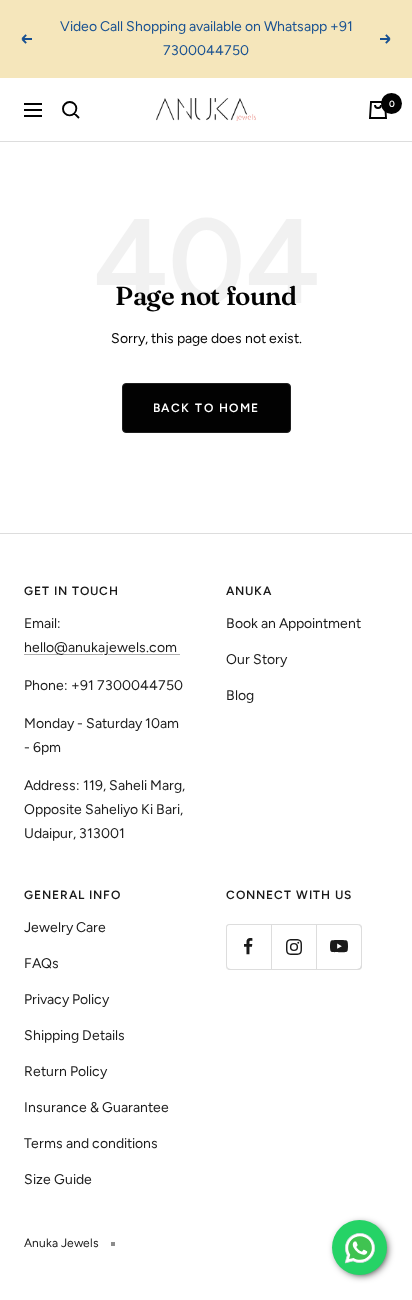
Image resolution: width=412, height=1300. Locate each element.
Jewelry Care (65, 927)
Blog (240, 695)
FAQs (41, 963)
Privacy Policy (66, 999)
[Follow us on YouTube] (338, 946)
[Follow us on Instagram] (293, 946)
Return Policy (65, 1071)
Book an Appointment (293, 623)
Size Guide (58, 1179)
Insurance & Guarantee (96, 1107)
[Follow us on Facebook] (248, 946)
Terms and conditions (91, 1143)
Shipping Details (74, 1035)
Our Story (256, 659)
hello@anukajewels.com (100, 647)
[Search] (71, 110)
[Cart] (378, 110)
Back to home (206, 408)
